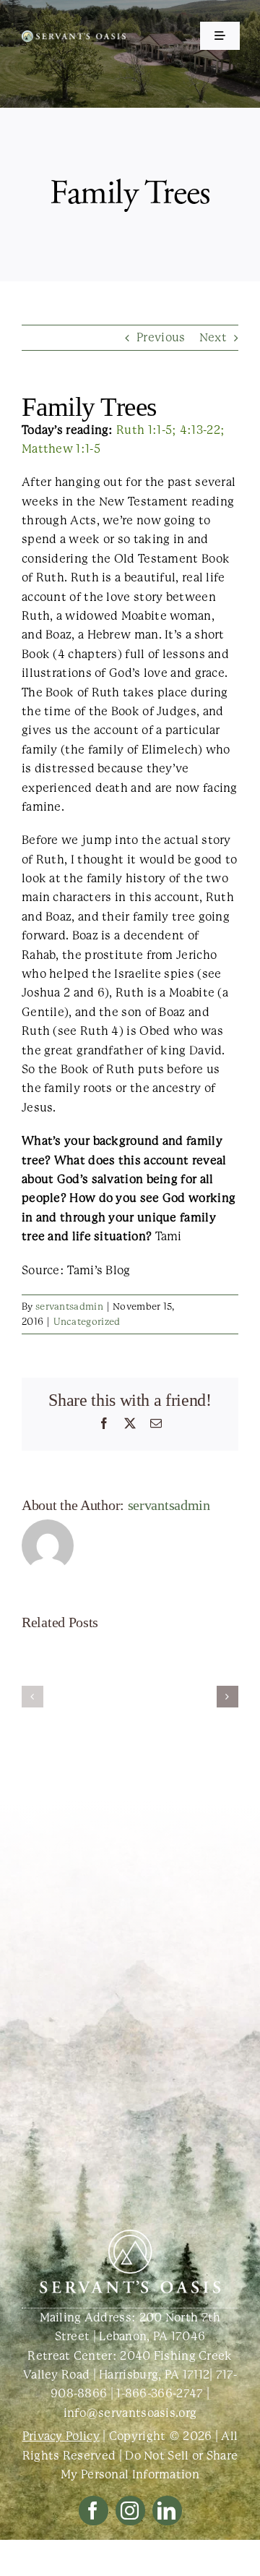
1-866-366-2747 (160, 2393)
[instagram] (130, 2511)
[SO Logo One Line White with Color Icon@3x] (74, 36)
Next (213, 337)
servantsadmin (69, 1306)
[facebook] (94, 2511)
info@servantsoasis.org (130, 2413)
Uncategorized (87, 1322)
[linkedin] (167, 2511)
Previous (161, 337)
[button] (32, 1697)
